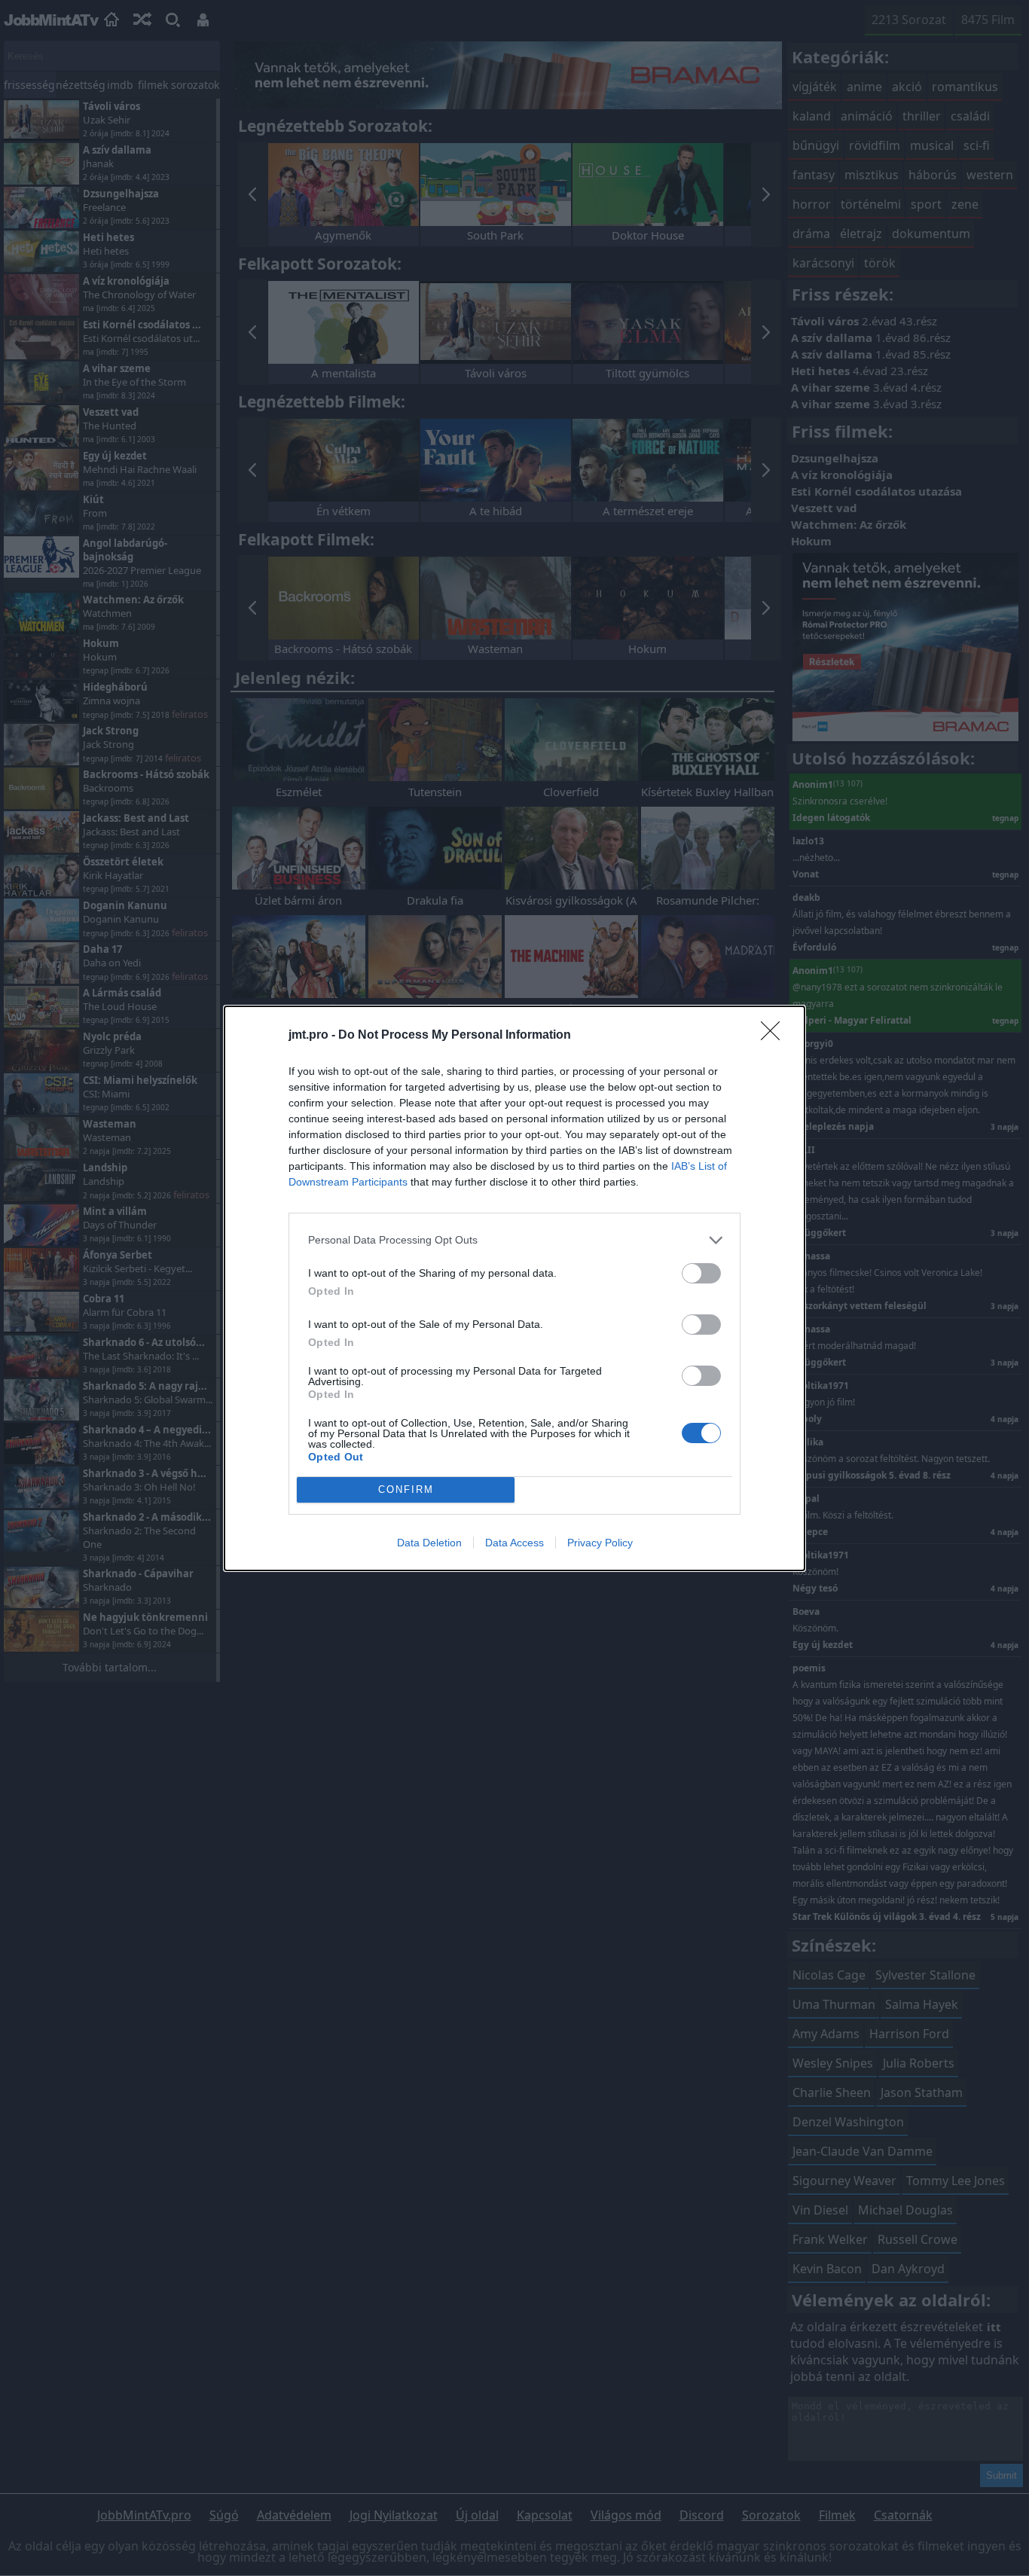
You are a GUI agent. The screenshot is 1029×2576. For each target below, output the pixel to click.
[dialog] (514, 1288)
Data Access (514, 1543)
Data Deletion (429, 1543)
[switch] (701, 1273)
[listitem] (514, 1240)
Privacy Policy (600, 1543)
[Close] (775, 1036)
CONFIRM (406, 1489)
